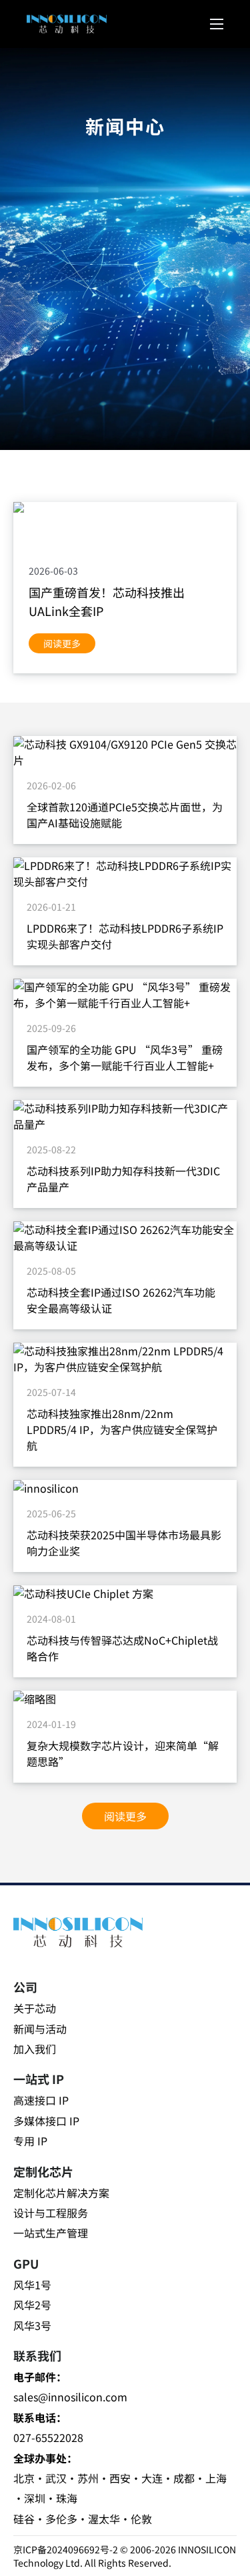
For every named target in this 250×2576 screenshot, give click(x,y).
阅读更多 (62, 643)
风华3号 (32, 2325)
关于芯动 (35, 2008)
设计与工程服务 (51, 2213)
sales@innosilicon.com (70, 2397)
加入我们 (35, 2049)
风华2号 (32, 2305)
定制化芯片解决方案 (61, 2193)
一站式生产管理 (51, 2233)
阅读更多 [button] (125, 1816)
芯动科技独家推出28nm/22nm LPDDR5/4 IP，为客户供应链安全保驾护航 (122, 1429)
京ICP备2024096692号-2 (66, 2549)
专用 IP (30, 2141)
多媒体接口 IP (46, 2121)
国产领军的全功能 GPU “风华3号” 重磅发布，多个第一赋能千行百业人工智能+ (125, 1057)
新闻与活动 (40, 2029)
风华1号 (32, 2285)
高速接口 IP (41, 2100)
